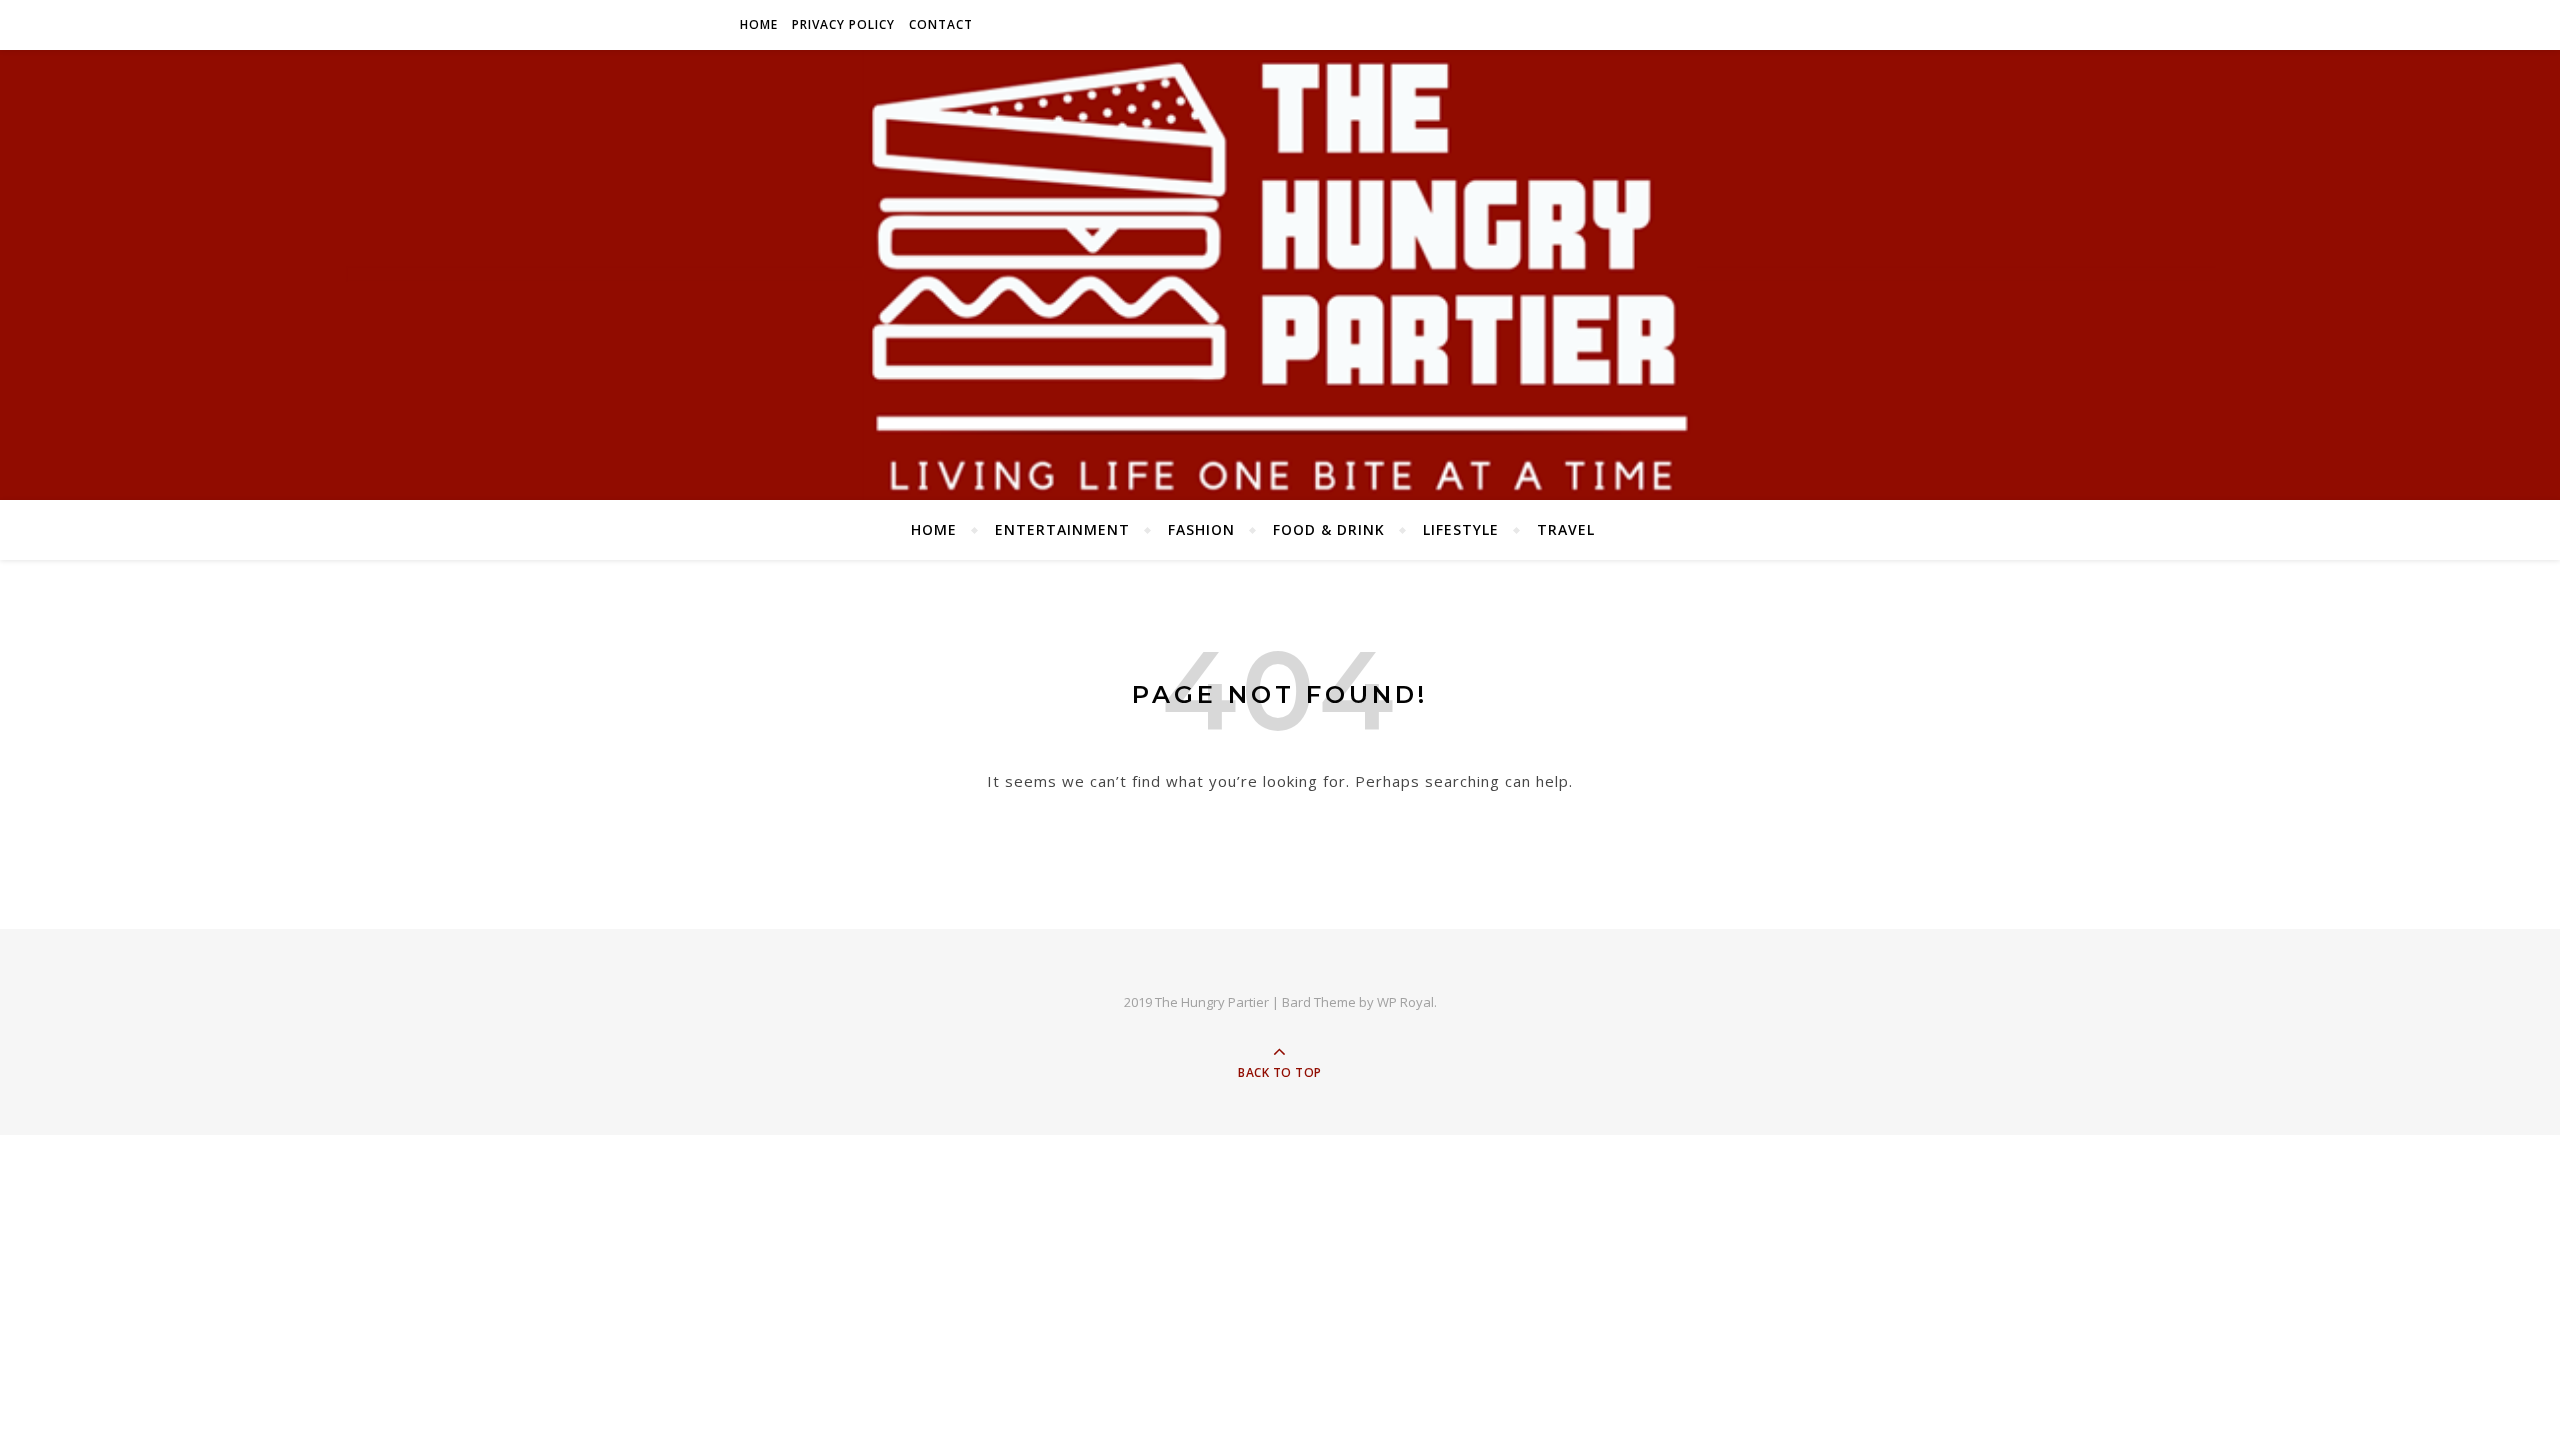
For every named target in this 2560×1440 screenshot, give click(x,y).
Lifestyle (1461, 529)
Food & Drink (1329, 529)
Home (759, 24)
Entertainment (1062, 529)
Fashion (1201, 529)
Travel (1566, 529)
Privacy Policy (843, 24)
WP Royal (1405, 1002)
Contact (941, 24)
